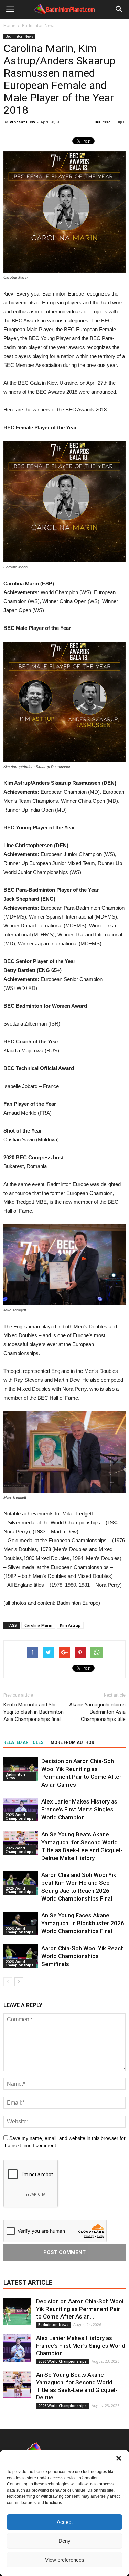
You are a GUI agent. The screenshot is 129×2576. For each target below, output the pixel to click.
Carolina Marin (38, 1625)
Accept (65, 2522)
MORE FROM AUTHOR (72, 1742)
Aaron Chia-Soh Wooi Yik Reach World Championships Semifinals (83, 1956)
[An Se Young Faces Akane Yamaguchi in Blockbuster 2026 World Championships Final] (21, 1923)
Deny (64, 2541)
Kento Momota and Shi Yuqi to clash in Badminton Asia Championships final (34, 1712)
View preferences (65, 2560)
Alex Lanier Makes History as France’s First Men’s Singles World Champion (79, 1809)
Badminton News (19, 36)
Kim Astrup (70, 1625)
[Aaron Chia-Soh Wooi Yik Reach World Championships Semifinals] (21, 1956)
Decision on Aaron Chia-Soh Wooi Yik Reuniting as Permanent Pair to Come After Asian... (80, 2309)
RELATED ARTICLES (23, 1742)
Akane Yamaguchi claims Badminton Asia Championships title (97, 1712)
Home (9, 26)
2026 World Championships (19, 1817)
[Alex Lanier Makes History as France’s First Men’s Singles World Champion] (21, 1810)
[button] (119, 2458)
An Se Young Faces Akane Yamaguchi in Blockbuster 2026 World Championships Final (83, 1923)
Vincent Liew (22, 122)
